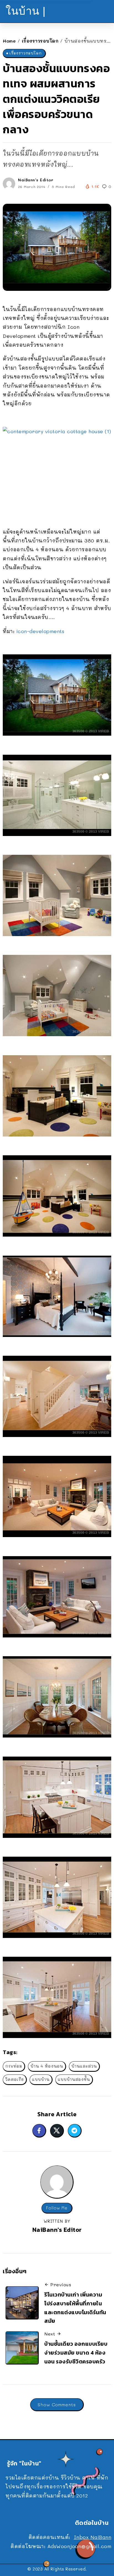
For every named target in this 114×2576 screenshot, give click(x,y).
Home (9, 41)
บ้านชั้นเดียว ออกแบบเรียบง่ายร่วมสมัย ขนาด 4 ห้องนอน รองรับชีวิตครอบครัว (76, 2352)
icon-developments (40, 631)
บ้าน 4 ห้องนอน (47, 2066)
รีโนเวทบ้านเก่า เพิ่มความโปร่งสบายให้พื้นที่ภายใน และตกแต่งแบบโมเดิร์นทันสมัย (75, 2308)
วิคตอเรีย (15, 2079)
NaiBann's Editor (36, 180)
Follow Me (57, 2208)
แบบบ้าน (41, 2079)
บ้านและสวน (84, 2066)
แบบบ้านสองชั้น (74, 2079)
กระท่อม (14, 2066)
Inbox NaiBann (93, 2537)
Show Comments (57, 2404)
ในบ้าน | (26, 11)
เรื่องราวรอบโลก (40, 41)
